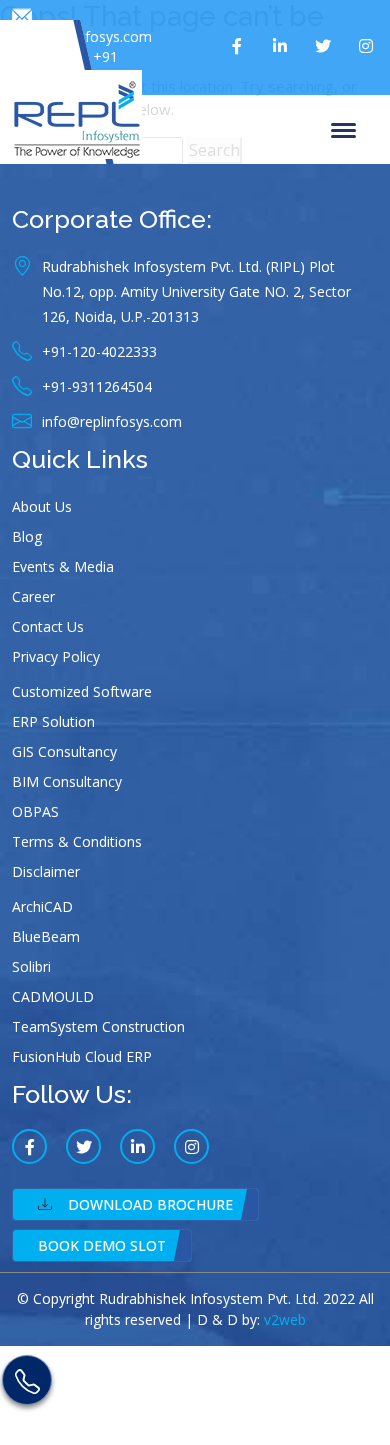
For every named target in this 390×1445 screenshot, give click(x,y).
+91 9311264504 (78, 66)
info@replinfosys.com (82, 36)
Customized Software (82, 691)
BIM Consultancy (67, 781)
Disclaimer (46, 871)
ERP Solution (53, 721)
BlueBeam (46, 936)
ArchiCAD (42, 906)
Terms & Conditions (77, 841)
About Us (42, 506)
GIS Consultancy (64, 751)
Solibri (31, 966)
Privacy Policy (56, 656)
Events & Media (63, 566)
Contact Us (48, 626)
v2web (285, 1319)
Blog (27, 536)
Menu (347, 129)
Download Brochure (150, 1204)
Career (33, 596)
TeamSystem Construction (98, 1026)
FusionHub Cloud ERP (82, 1056)
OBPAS (35, 811)
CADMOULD (53, 996)
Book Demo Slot (102, 1245)
